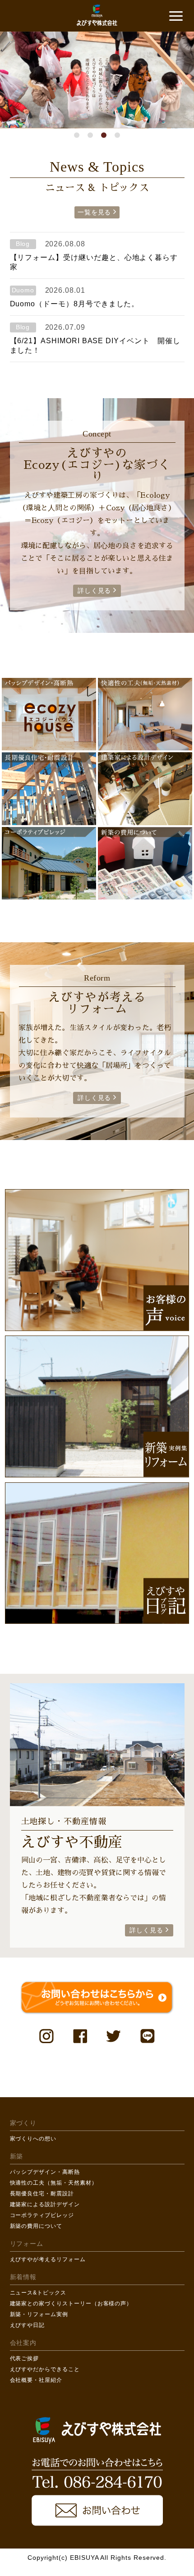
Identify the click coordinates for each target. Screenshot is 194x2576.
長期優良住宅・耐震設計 (42, 2194)
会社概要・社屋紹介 (36, 2380)
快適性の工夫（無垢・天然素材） (54, 2183)
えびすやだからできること (45, 2369)
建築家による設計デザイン (45, 2204)
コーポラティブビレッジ (42, 2215)
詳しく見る (95, 591)
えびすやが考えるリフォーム (48, 2259)
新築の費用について (36, 2226)
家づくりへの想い (33, 2139)
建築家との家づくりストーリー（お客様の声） (71, 2303)
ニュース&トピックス (38, 2293)
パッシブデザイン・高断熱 (45, 2172)
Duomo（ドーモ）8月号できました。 (75, 304)
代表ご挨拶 (25, 2358)
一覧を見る (95, 212)
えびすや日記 (28, 2325)
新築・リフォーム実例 (39, 2314)
